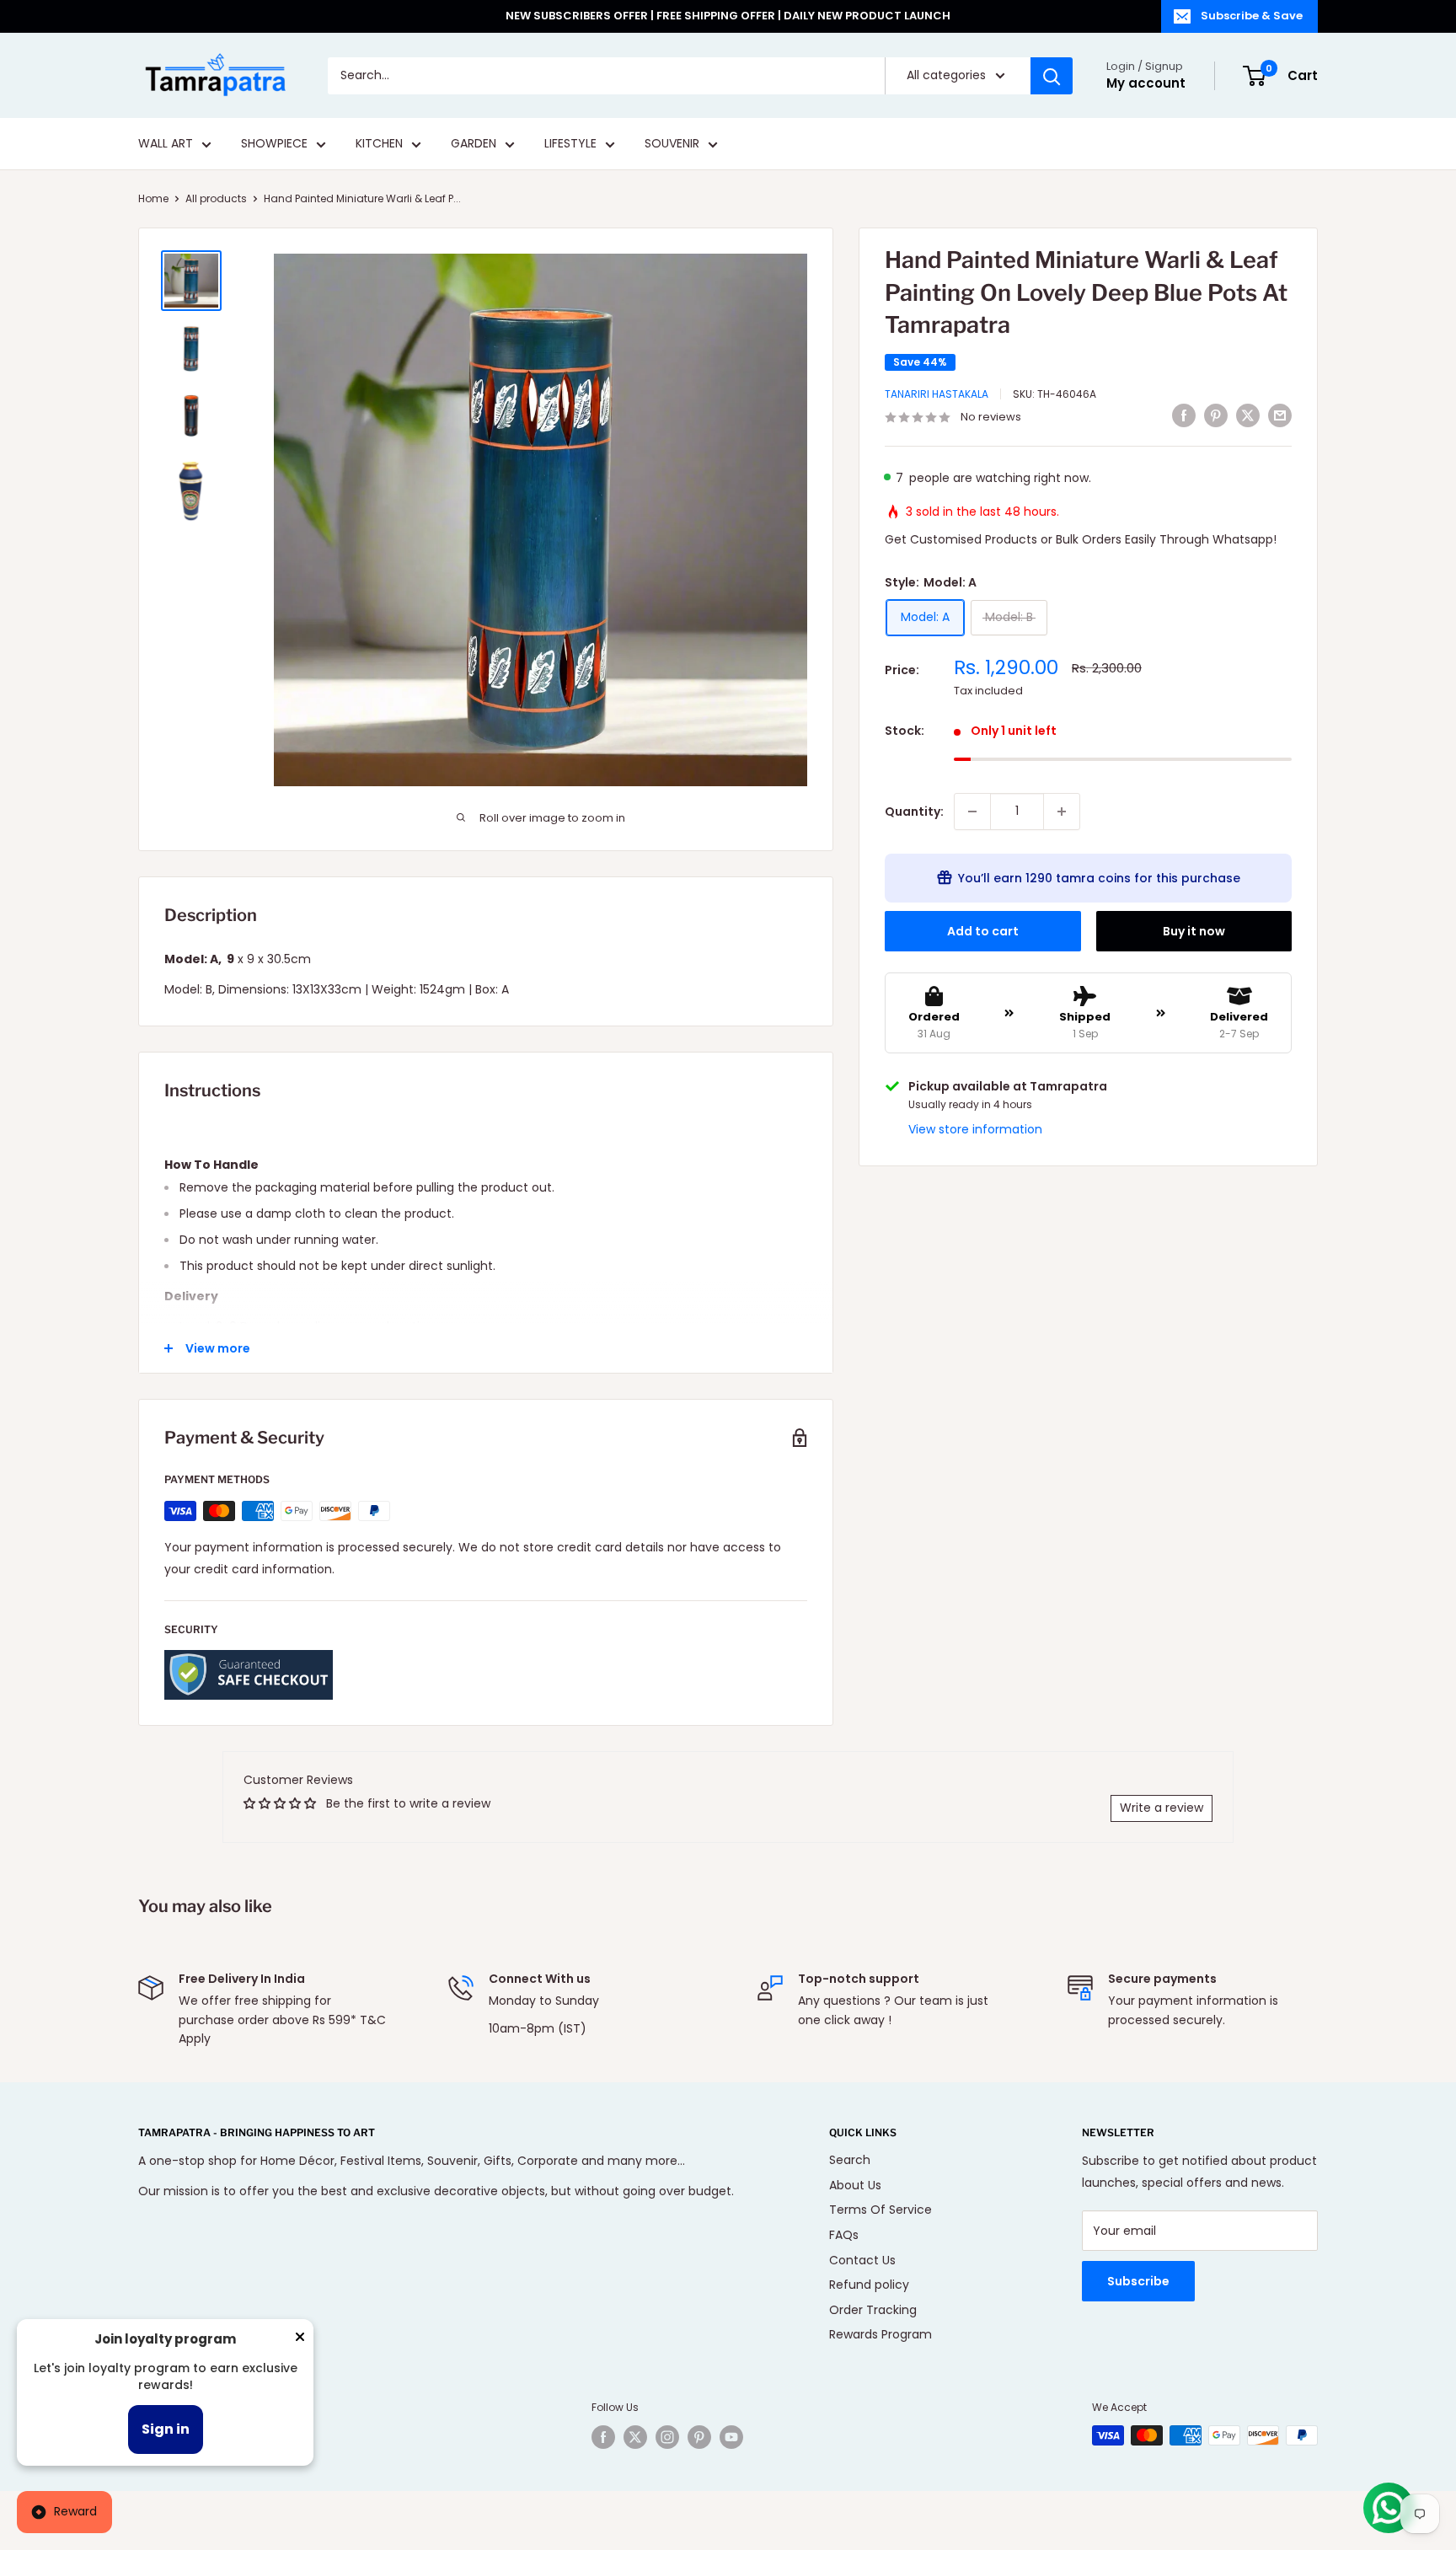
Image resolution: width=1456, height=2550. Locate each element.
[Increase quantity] (1062, 812)
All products (216, 198)
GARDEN (474, 144)
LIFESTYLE (570, 144)
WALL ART (166, 144)
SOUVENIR (672, 144)
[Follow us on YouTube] (731, 2437)
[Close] (300, 2340)
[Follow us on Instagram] (667, 2437)
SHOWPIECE (274, 144)
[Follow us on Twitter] (635, 2437)
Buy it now (1194, 931)
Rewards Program (881, 2334)
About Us (855, 2185)
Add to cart (983, 931)
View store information (975, 1129)
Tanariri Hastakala (937, 394)
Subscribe (1138, 2281)
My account (1146, 83)
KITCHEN (379, 144)
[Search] (1052, 76)
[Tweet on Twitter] (1248, 415)
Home (153, 198)
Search (850, 2160)
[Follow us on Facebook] (603, 2437)
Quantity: (914, 812)
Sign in (166, 2429)
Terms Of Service (881, 2210)
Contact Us (862, 2260)
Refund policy (869, 2285)
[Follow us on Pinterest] (699, 2437)
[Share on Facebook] (1184, 415)
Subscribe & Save (1252, 16)
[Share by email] (1280, 415)
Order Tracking (873, 2310)
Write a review (1162, 1808)
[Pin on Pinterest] (1216, 415)
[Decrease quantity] (972, 812)
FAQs (844, 2235)
